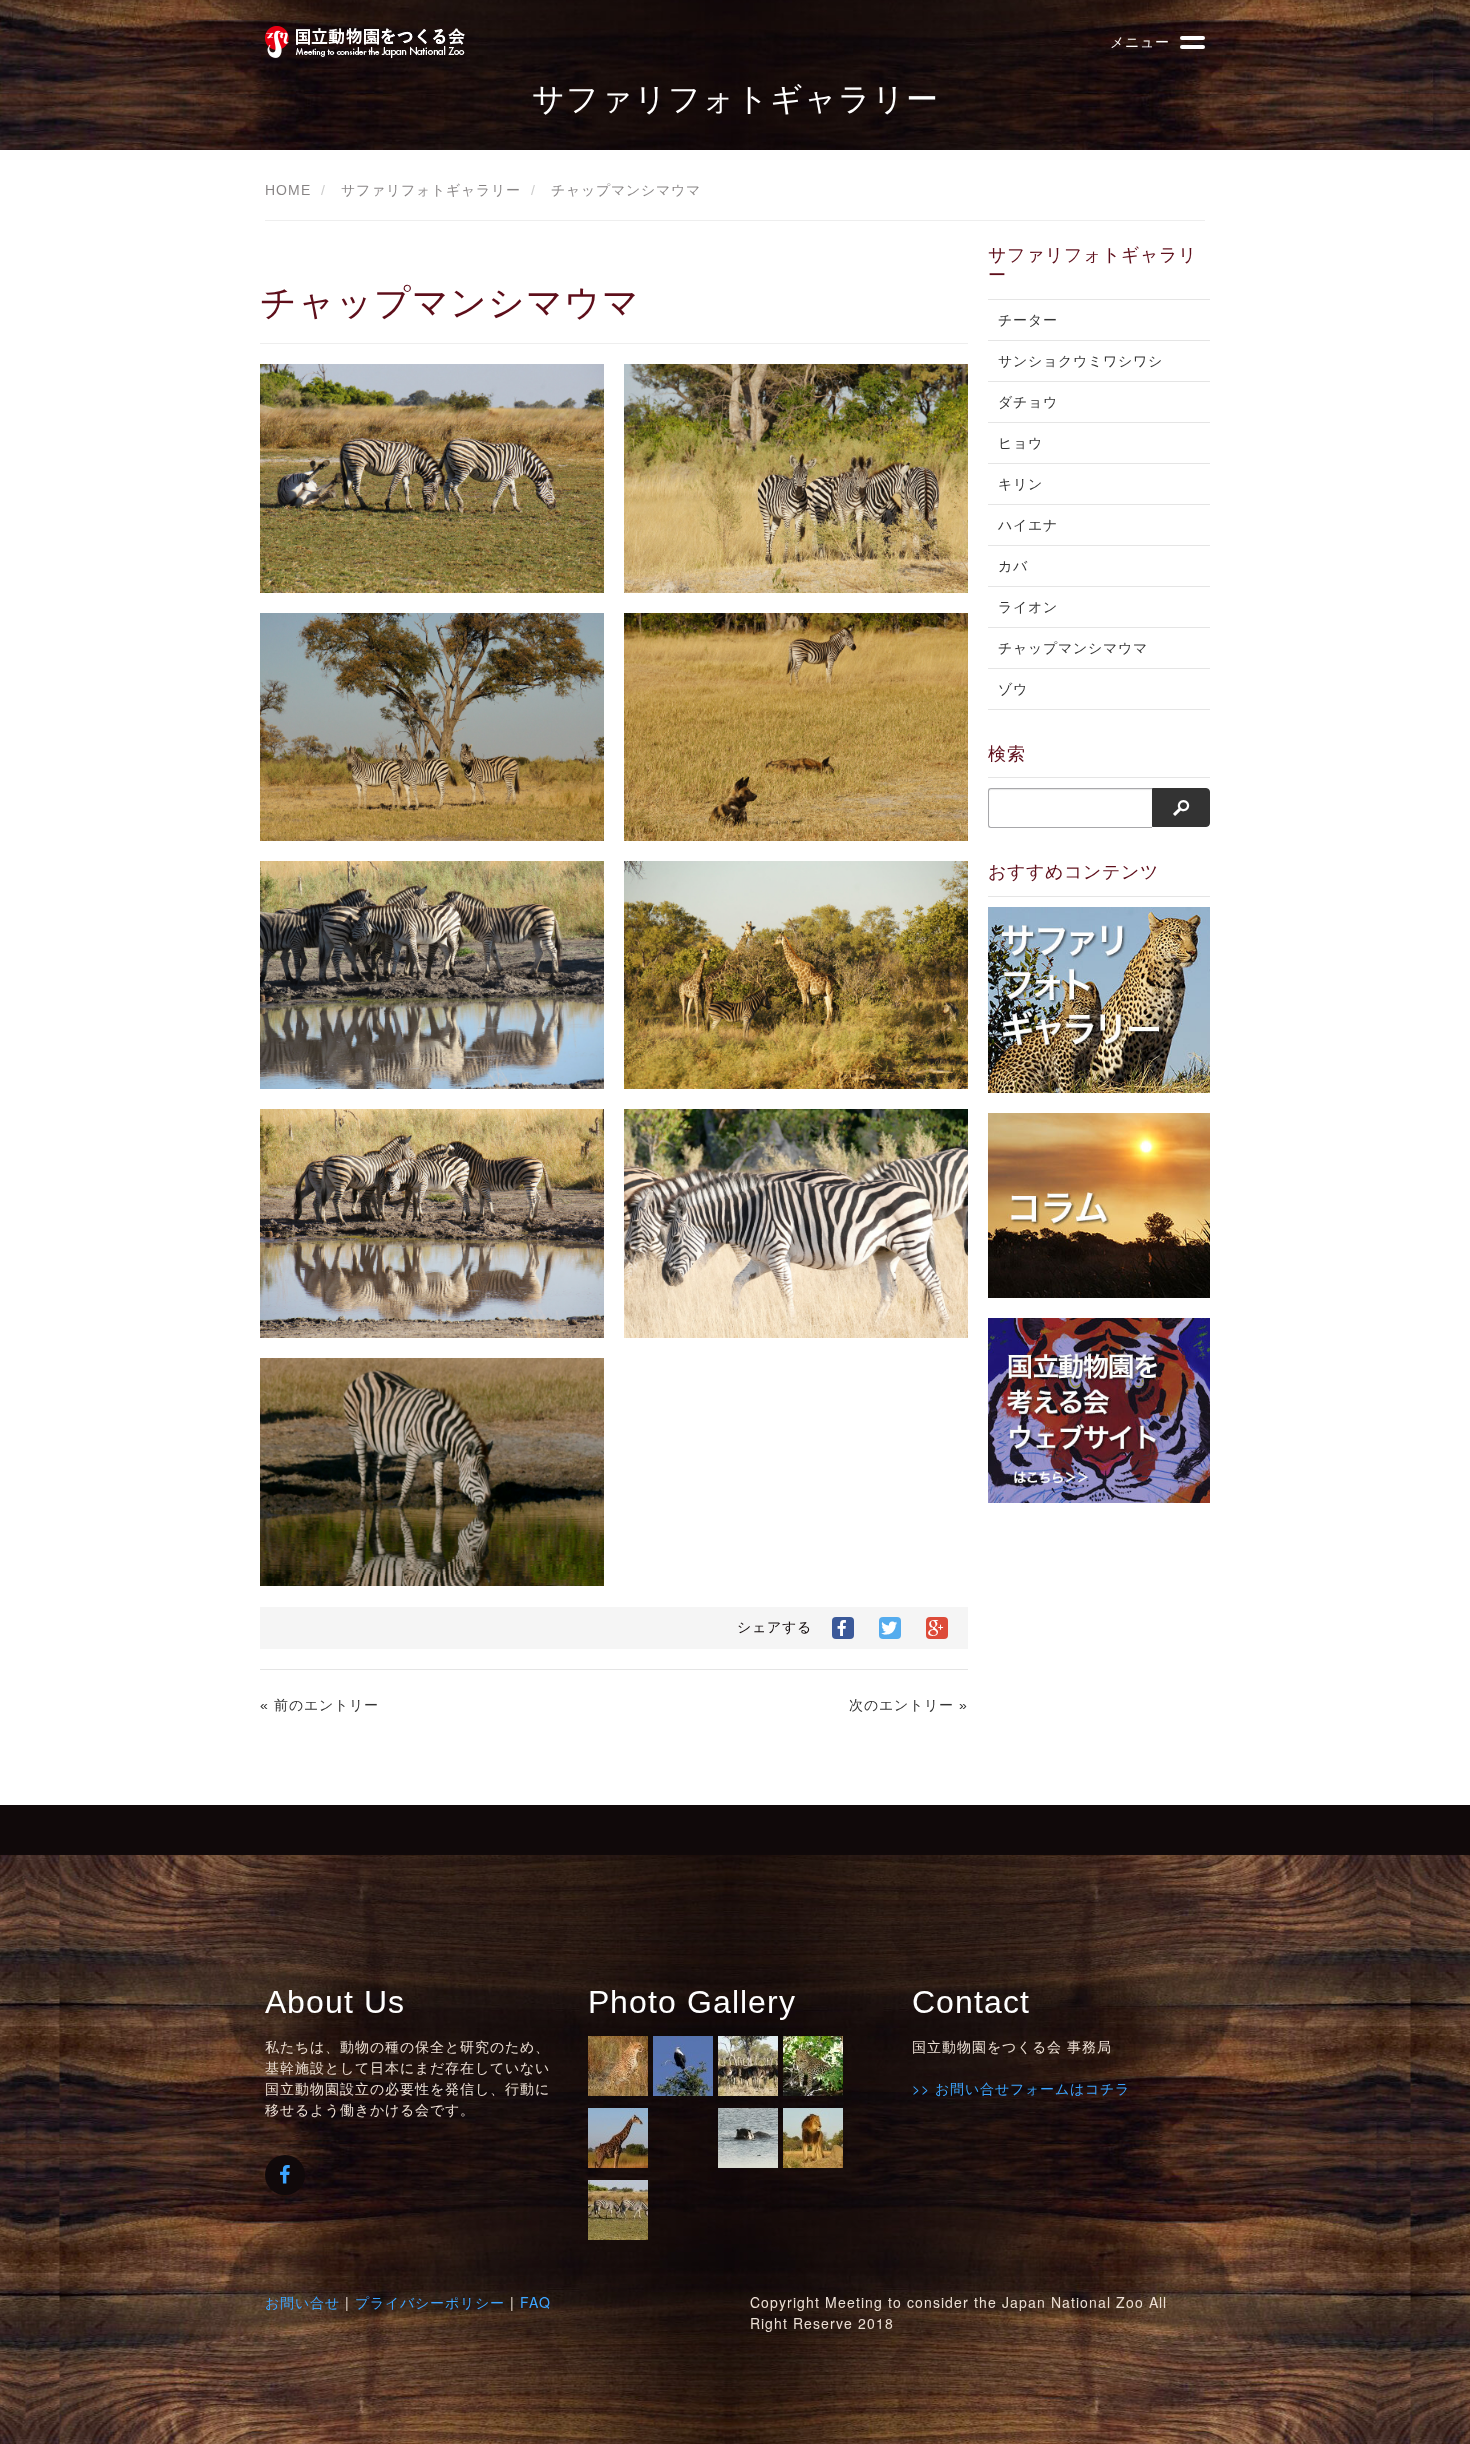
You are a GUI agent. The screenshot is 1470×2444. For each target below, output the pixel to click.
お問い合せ (302, 2302)
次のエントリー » (908, 1705)
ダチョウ (1028, 402)
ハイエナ (1028, 525)
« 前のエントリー (319, 1705)
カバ (1013, 566)
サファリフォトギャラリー (431, 190)
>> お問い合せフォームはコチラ (1021, 2088)
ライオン (1028, 607)
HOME (288, 190)
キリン (1020, 484)
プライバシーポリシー (430, 2302)
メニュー (1140, 41)
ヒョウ (1020, 443)
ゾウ (1013, 689)
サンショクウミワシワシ (1080, 361)
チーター (1028, 320)
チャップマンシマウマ (626, 190)
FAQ (535, 2302)
